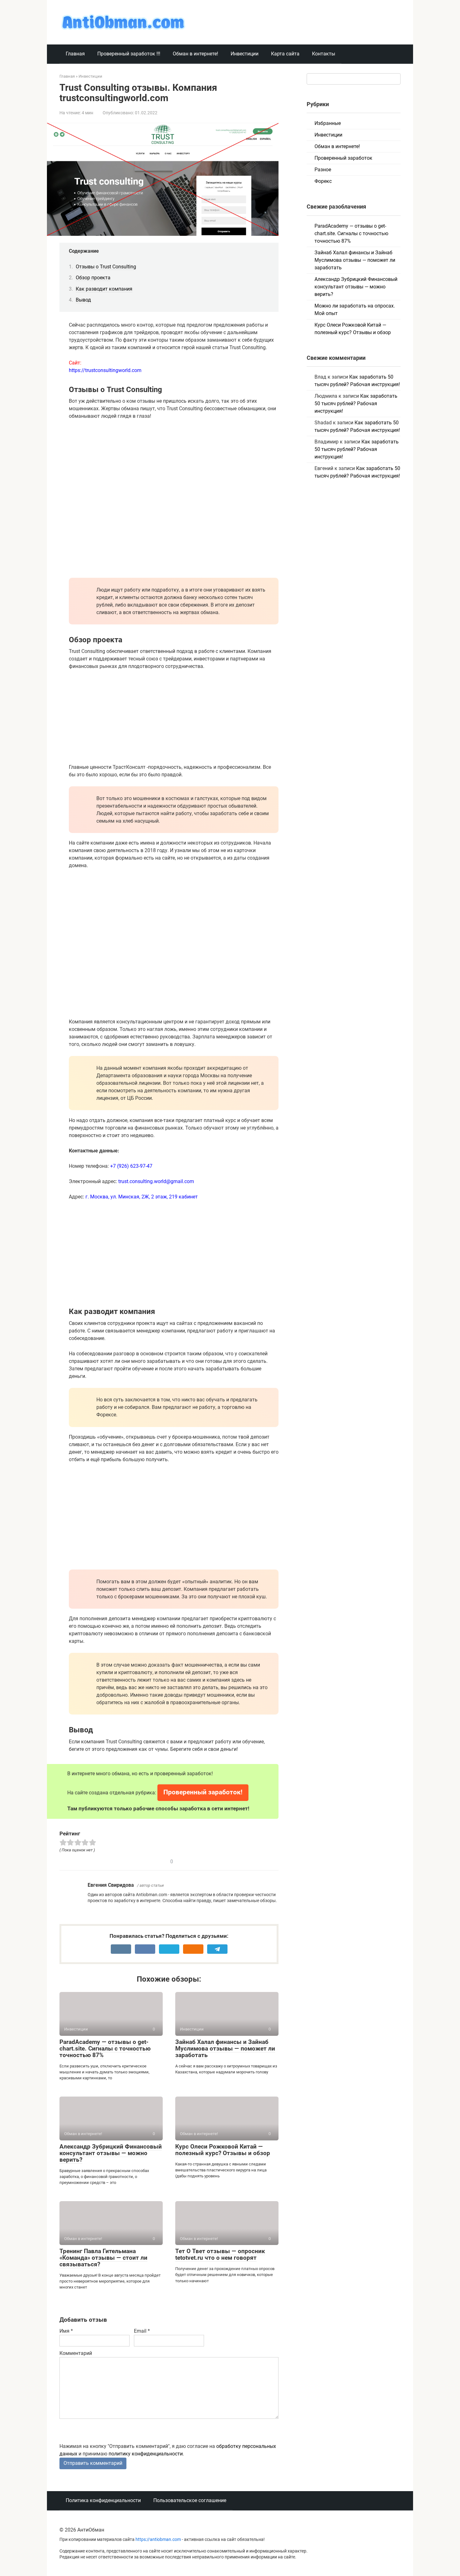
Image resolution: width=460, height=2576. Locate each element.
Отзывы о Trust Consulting (106, 267)
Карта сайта (285, 54)
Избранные (328, 123)
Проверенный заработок (343, 158)
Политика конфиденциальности (103, 2500)
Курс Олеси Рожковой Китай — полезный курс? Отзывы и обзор (223, 2150)
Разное (323, 170)
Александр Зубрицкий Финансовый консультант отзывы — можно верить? (111, 2153)
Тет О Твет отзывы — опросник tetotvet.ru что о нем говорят (220, 2254)
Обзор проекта (93, 278)
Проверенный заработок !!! (129, 54)
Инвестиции (245, 54)
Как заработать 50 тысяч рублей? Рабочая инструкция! (356, 403)
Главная (75, 54)
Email (142, 2331)
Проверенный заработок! (203, 1792)
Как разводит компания (104, 289)
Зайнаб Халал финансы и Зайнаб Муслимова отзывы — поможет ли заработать (225, 2048)
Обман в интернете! (195, 54)
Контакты (324, 54)
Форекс (323, 181)
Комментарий (76, 2353)
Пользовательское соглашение (190, 2500)
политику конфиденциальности (146, 2454)
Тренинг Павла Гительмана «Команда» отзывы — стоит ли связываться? (103, 2258)
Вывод (83, 300)
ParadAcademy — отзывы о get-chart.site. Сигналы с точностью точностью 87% (105, 2048)
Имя (66, 2331)
